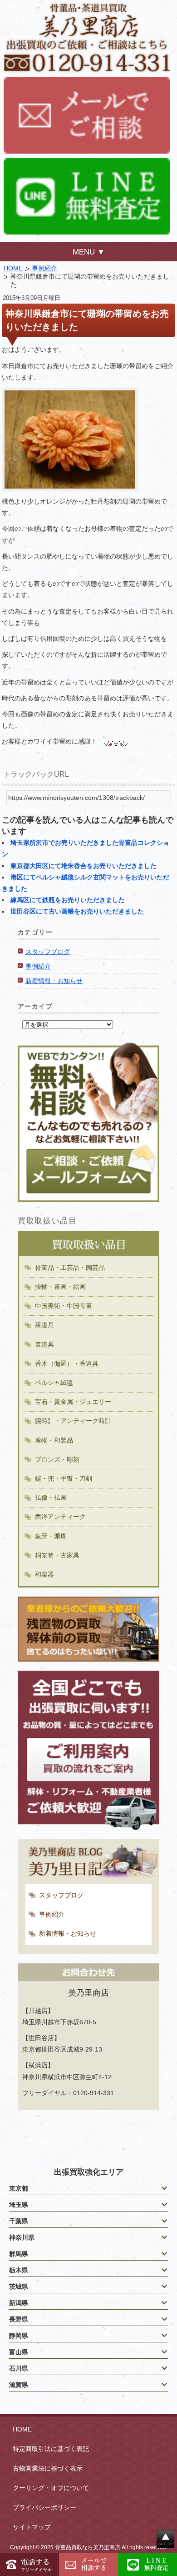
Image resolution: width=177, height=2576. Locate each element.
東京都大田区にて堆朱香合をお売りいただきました (84, 866)
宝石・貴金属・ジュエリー (73, 1402)
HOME (13, 268)
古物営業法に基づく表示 (48, 2468)
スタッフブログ (48, 952)
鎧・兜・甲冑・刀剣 (64, 1478)
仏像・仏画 (51, 1498)
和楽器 (44, 1574)
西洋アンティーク (60, 1517)
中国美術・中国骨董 (64, 1306)
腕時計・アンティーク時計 (73, 1421)
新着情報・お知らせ (54, 981)
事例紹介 (44, 268)
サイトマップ (32, 2527)
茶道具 (44, 1325)
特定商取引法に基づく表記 (51, 2449)
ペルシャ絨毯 (54, 1383)
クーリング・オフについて (51, 2488)
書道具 (44, 1344)
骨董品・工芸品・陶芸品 (70, 1268)
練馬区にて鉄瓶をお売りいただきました (68, 900)
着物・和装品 (54, 1440)
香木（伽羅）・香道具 (67, 1363)
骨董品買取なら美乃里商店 (88, 2547)
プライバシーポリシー (44, 2507)
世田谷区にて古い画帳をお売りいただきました (77, 911)
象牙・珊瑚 (51, 1536)
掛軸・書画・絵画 (60, 1287)
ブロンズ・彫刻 (57, 1459)
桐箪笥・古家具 (57, 1555)
